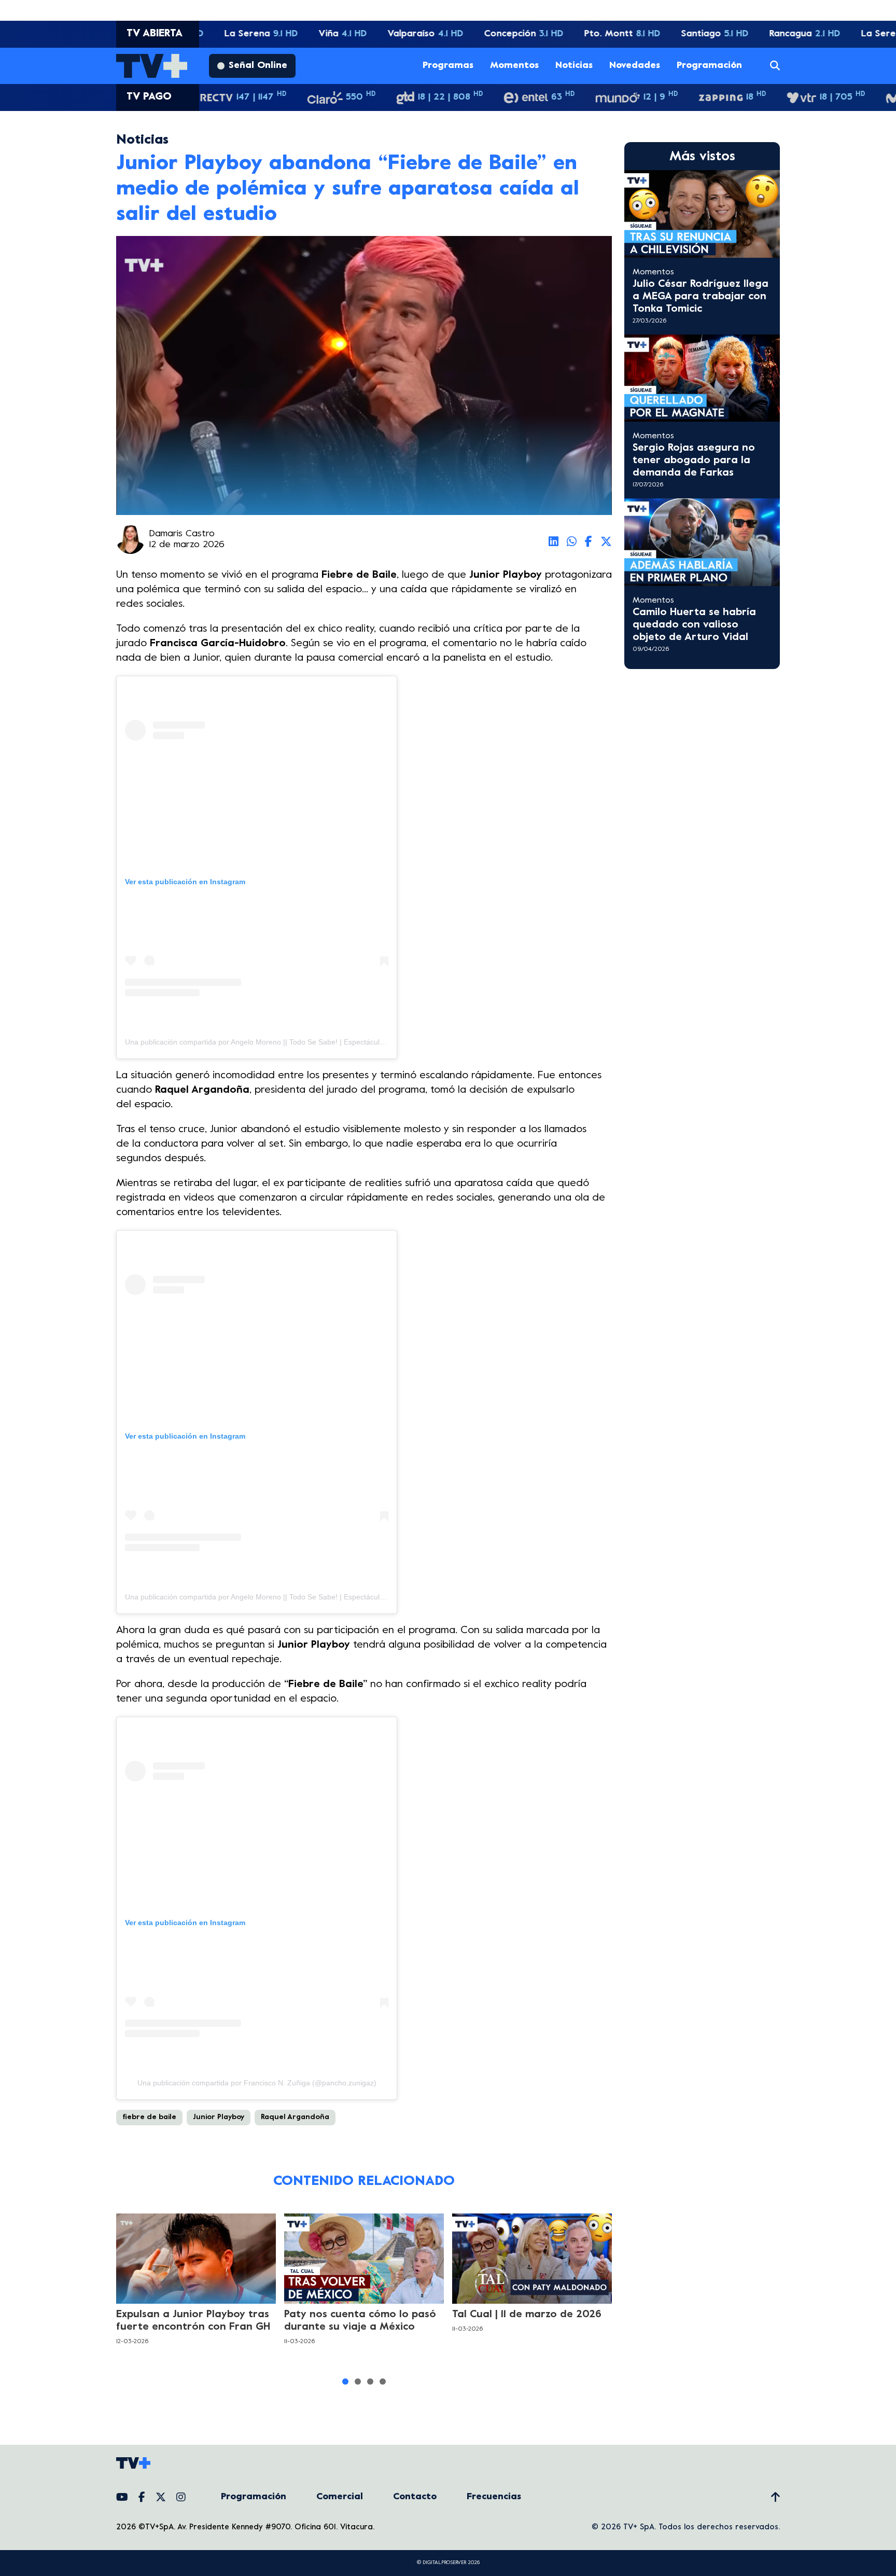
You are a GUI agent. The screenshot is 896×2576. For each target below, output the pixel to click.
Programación (709, 66)
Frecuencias (494, 2497)
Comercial (340, 2497)
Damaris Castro (182, 534)
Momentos (514, 66)
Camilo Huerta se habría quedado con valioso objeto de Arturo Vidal (694, 625)
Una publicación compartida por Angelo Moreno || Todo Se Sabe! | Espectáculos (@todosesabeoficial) (292, 1042)
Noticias (574, 66)
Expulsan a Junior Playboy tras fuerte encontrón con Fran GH (193, 2321)
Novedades (635, 66)
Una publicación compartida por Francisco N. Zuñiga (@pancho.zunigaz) (257, 2083)
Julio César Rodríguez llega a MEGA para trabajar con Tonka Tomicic (701, 297)
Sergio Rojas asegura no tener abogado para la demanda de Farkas (694, 461)
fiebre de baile (149, 2117)
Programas (448, 66)
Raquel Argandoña (295, 2117)
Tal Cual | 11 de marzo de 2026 (527, 2315)
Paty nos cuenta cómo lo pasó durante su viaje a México (360, 2321)
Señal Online (258, 66)
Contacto (415, 2497)
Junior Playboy (219, 2117)
